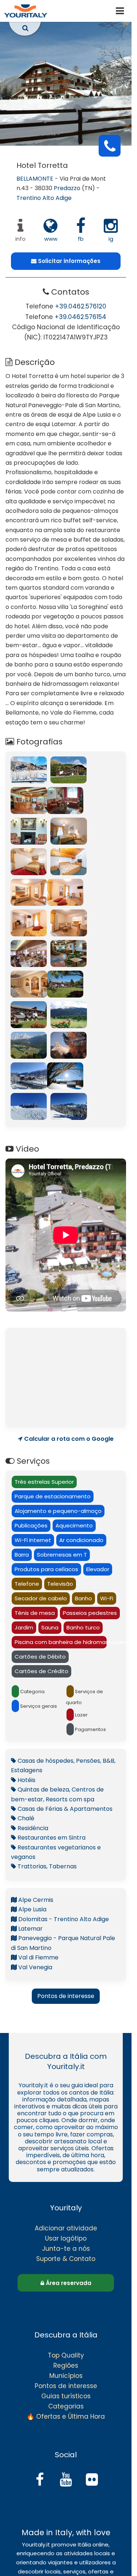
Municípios (66, 2376)
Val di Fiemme (38, 1957)
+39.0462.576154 (81, 317)
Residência (32, 1828)
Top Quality (66, 2355)
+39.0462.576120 (81, 306)
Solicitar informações (68, 261)
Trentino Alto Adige (44, 198)
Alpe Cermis (35, 1900)
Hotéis (26, 1780)
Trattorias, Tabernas (46, 1866)
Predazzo (67, 188)
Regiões (66, 2365)
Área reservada (68, 2283)
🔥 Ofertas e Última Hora (66, 2416)
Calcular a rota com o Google (68, 1439)
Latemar (30, 1929)
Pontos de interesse (66, 1996)
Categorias (66, 2406)
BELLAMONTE (35, 179)
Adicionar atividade (66, 2228)
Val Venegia (35, 1967)
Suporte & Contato (66, 2259)
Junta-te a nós (66, 2249)
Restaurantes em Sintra (51, 1838)
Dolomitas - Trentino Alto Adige (63, 1919)
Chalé (25, 1818)
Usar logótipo (66, 2238)
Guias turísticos (66, 2396)
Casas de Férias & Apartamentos (64, 1809)
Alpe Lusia (32, 1909)
